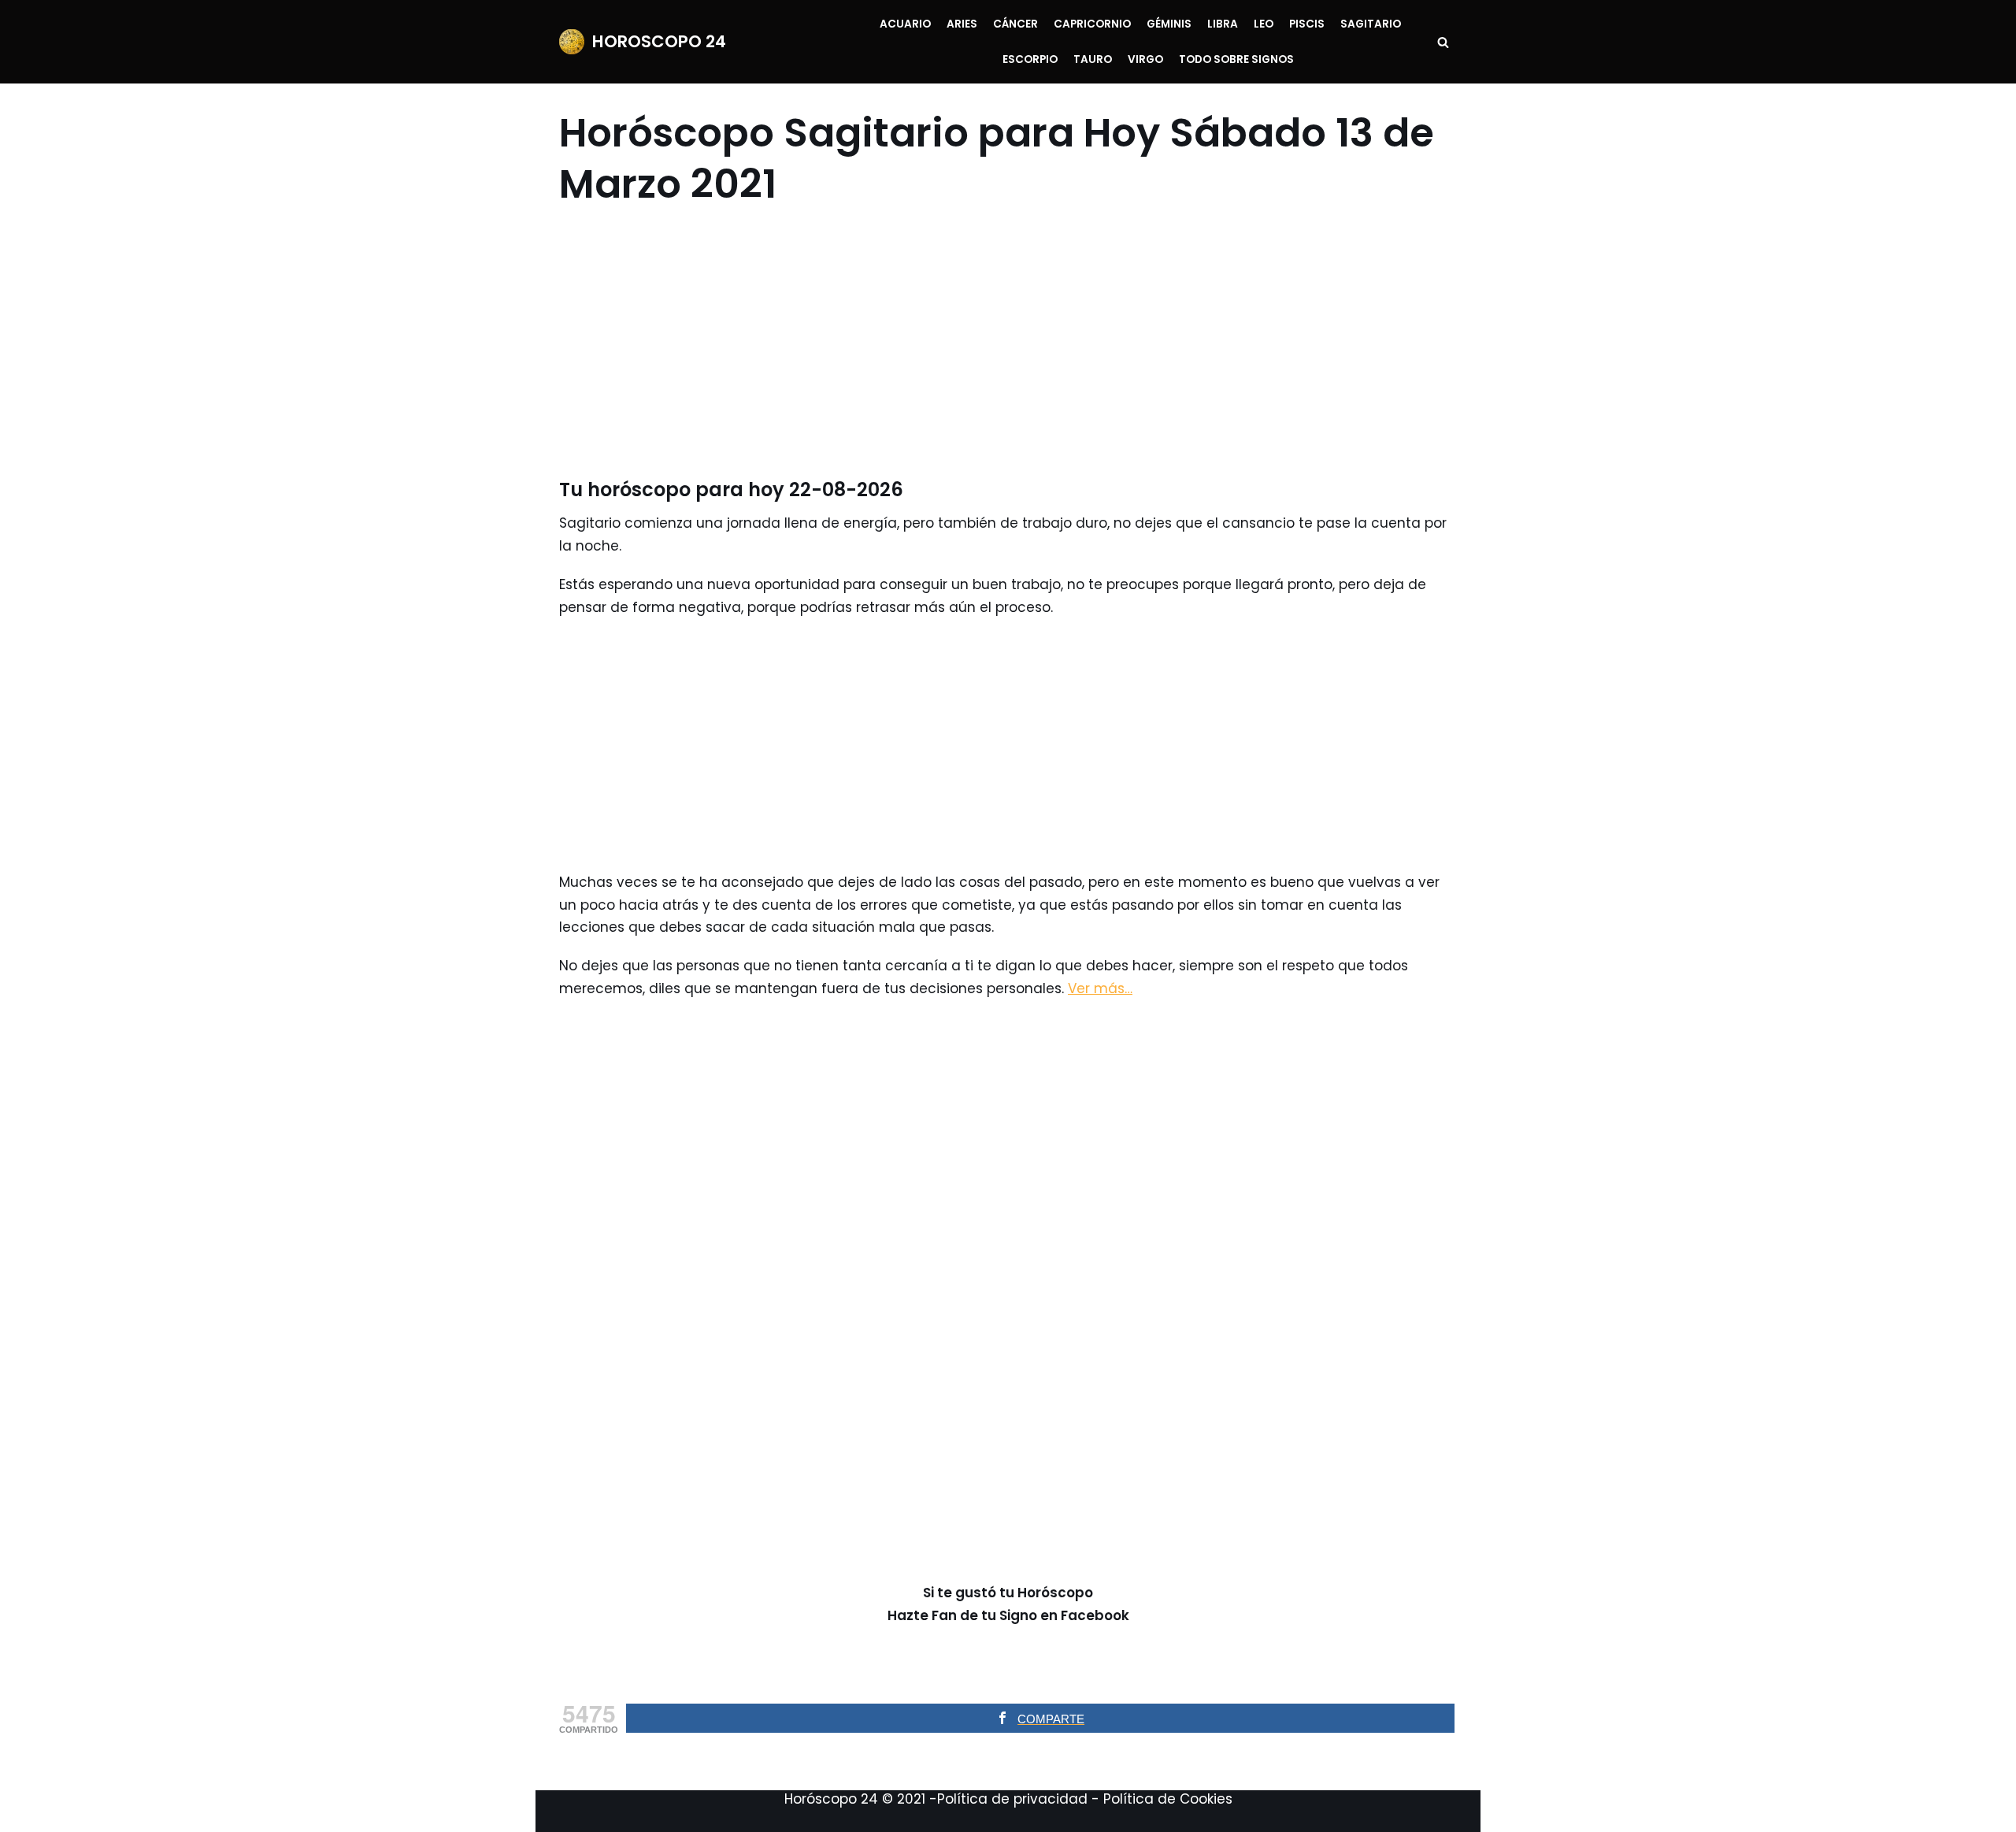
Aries (962, 24)
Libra (1223, 24)
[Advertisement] (998, 343)
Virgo (1145, 59)
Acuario (905, 24)
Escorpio (1030, 59)
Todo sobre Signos (1236, 59)
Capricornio (1092, 24)
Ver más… (1100, 988)
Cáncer (1015, 24)
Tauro (1093, 59)
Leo (1264, 24)
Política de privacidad (1012, 1799)
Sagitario (1371, 24)
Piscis (1307, 24)
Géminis (1169, 24)
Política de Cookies (1168, 1799)
